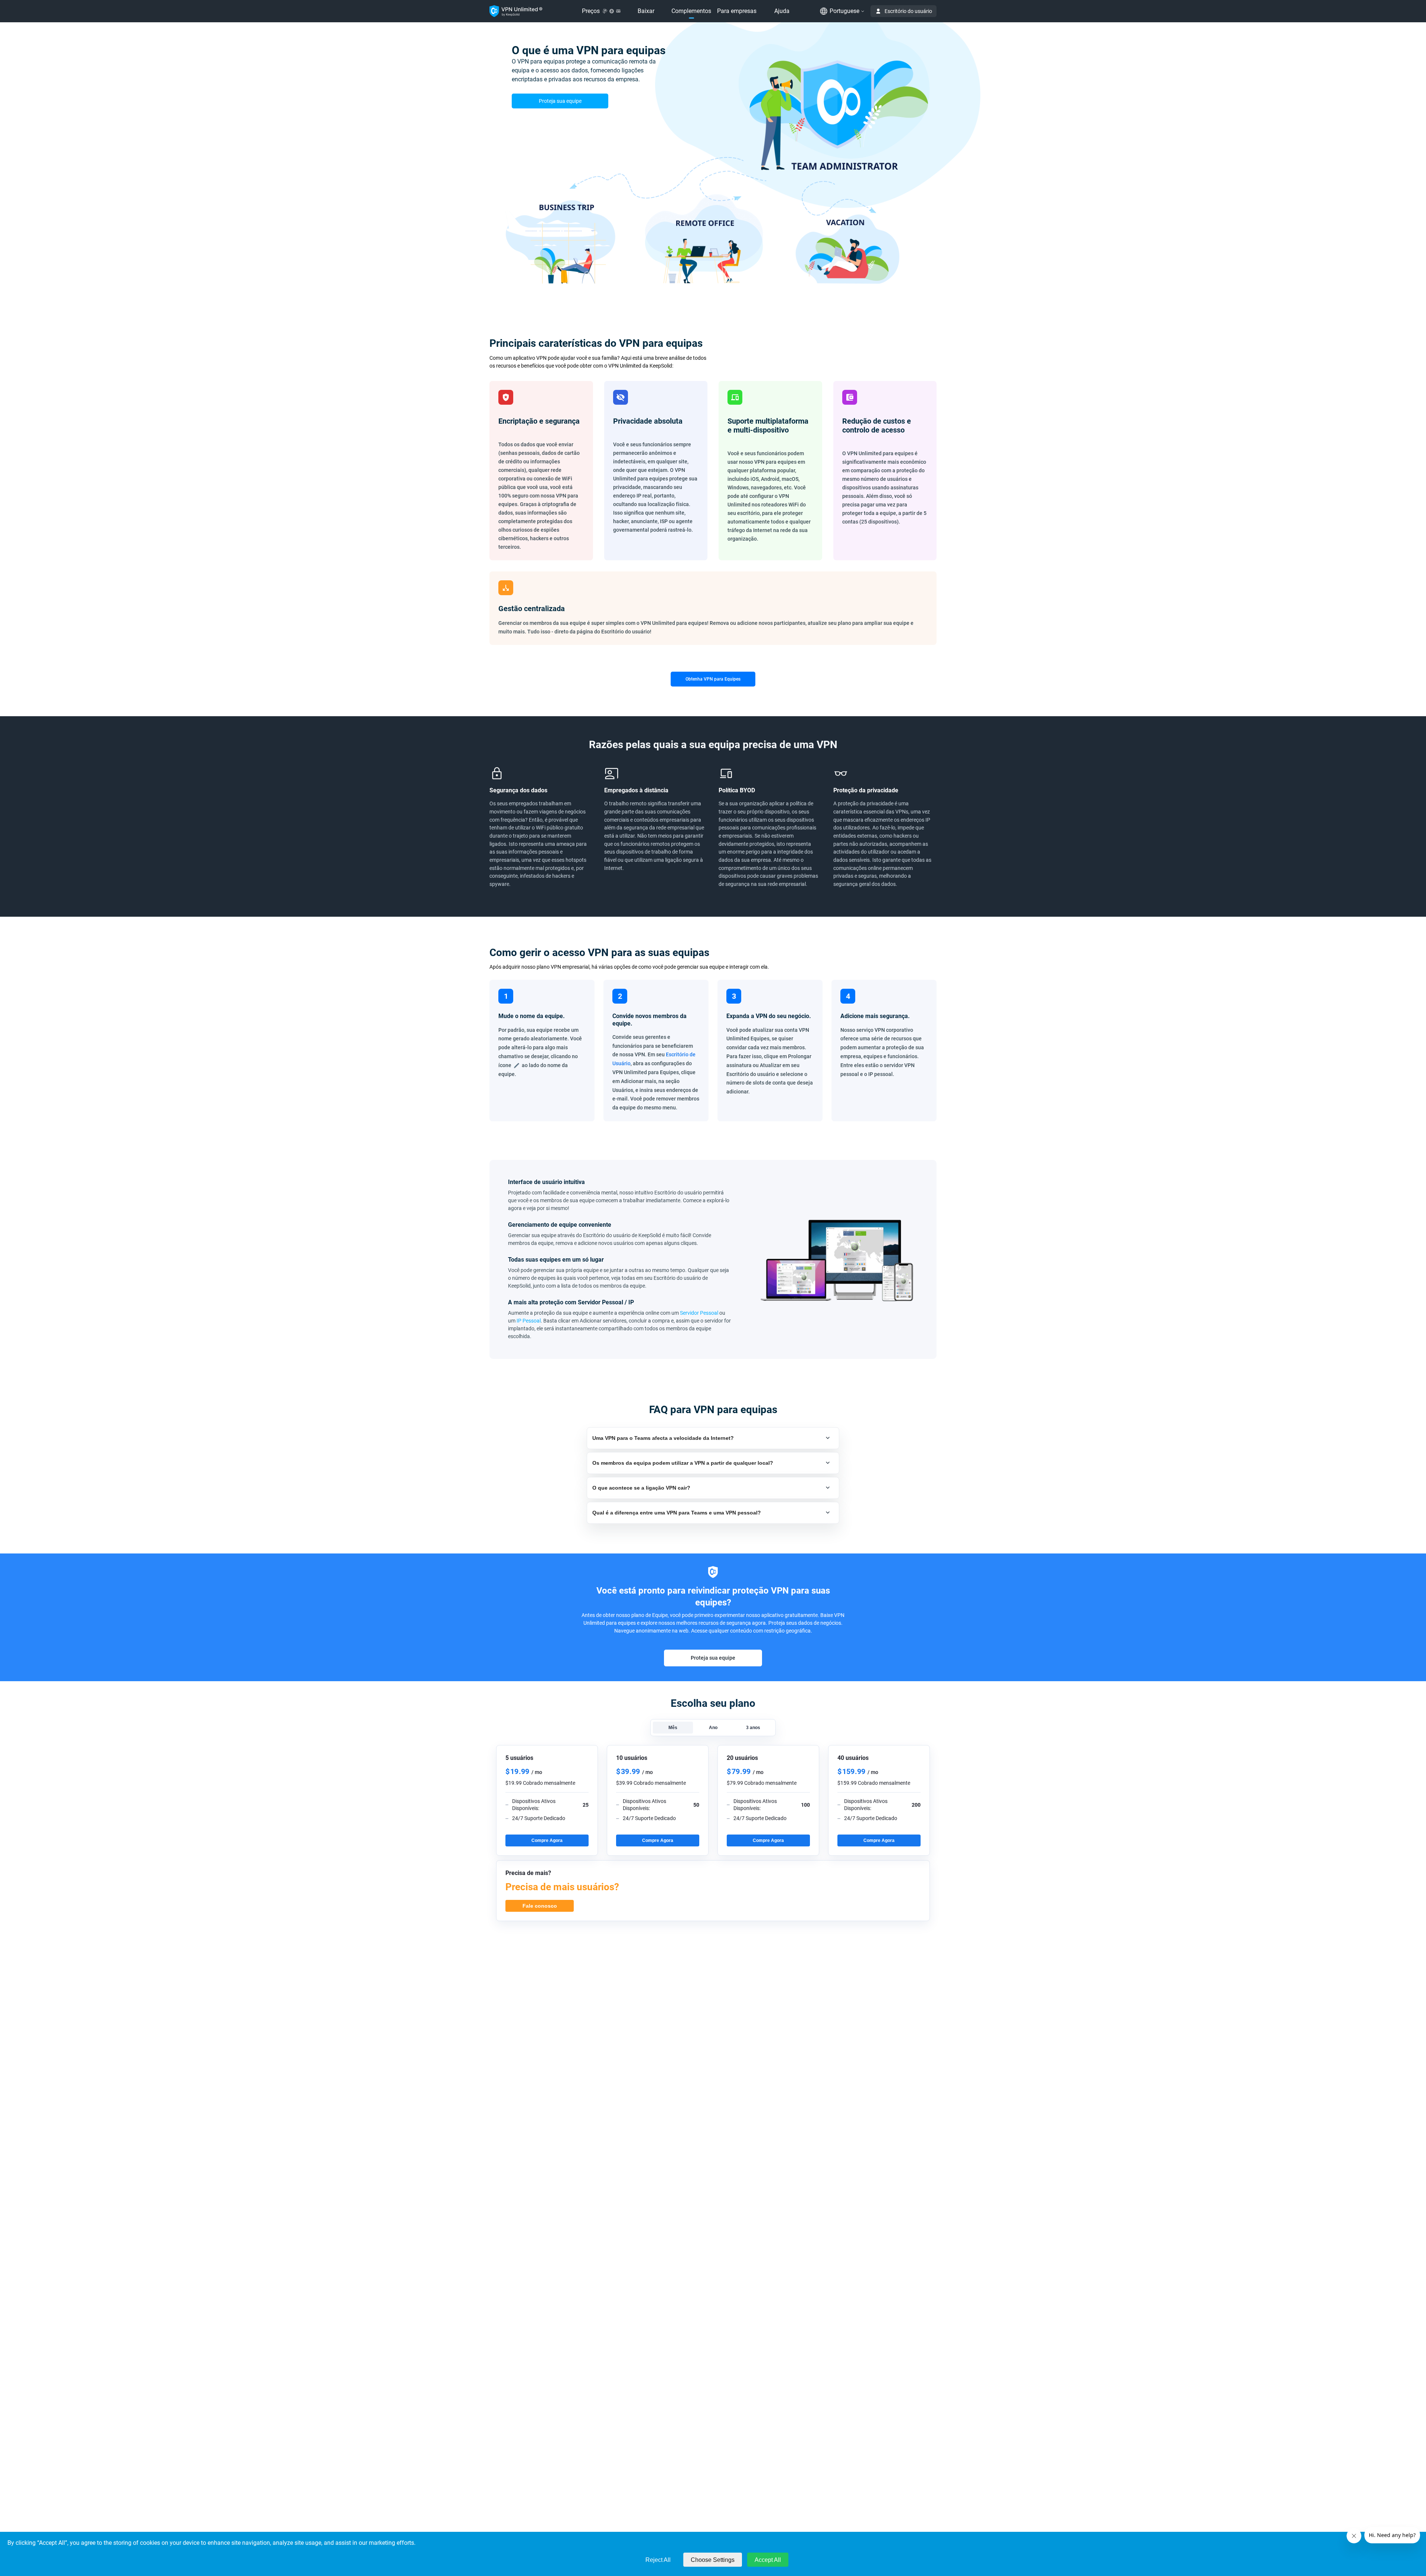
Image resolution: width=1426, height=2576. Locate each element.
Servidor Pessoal (699, 1313)
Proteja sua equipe (560, 101)
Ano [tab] (713, 1728)
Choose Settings (713, 2560)
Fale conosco (540, 1906)
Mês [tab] (673, 1728)
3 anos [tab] (753, 1728)
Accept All (768, 2560)
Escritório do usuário (908, 11)
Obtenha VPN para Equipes (713, 679)
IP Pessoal (529, 1321)
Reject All (658, 2560)
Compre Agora (547, 1840)
